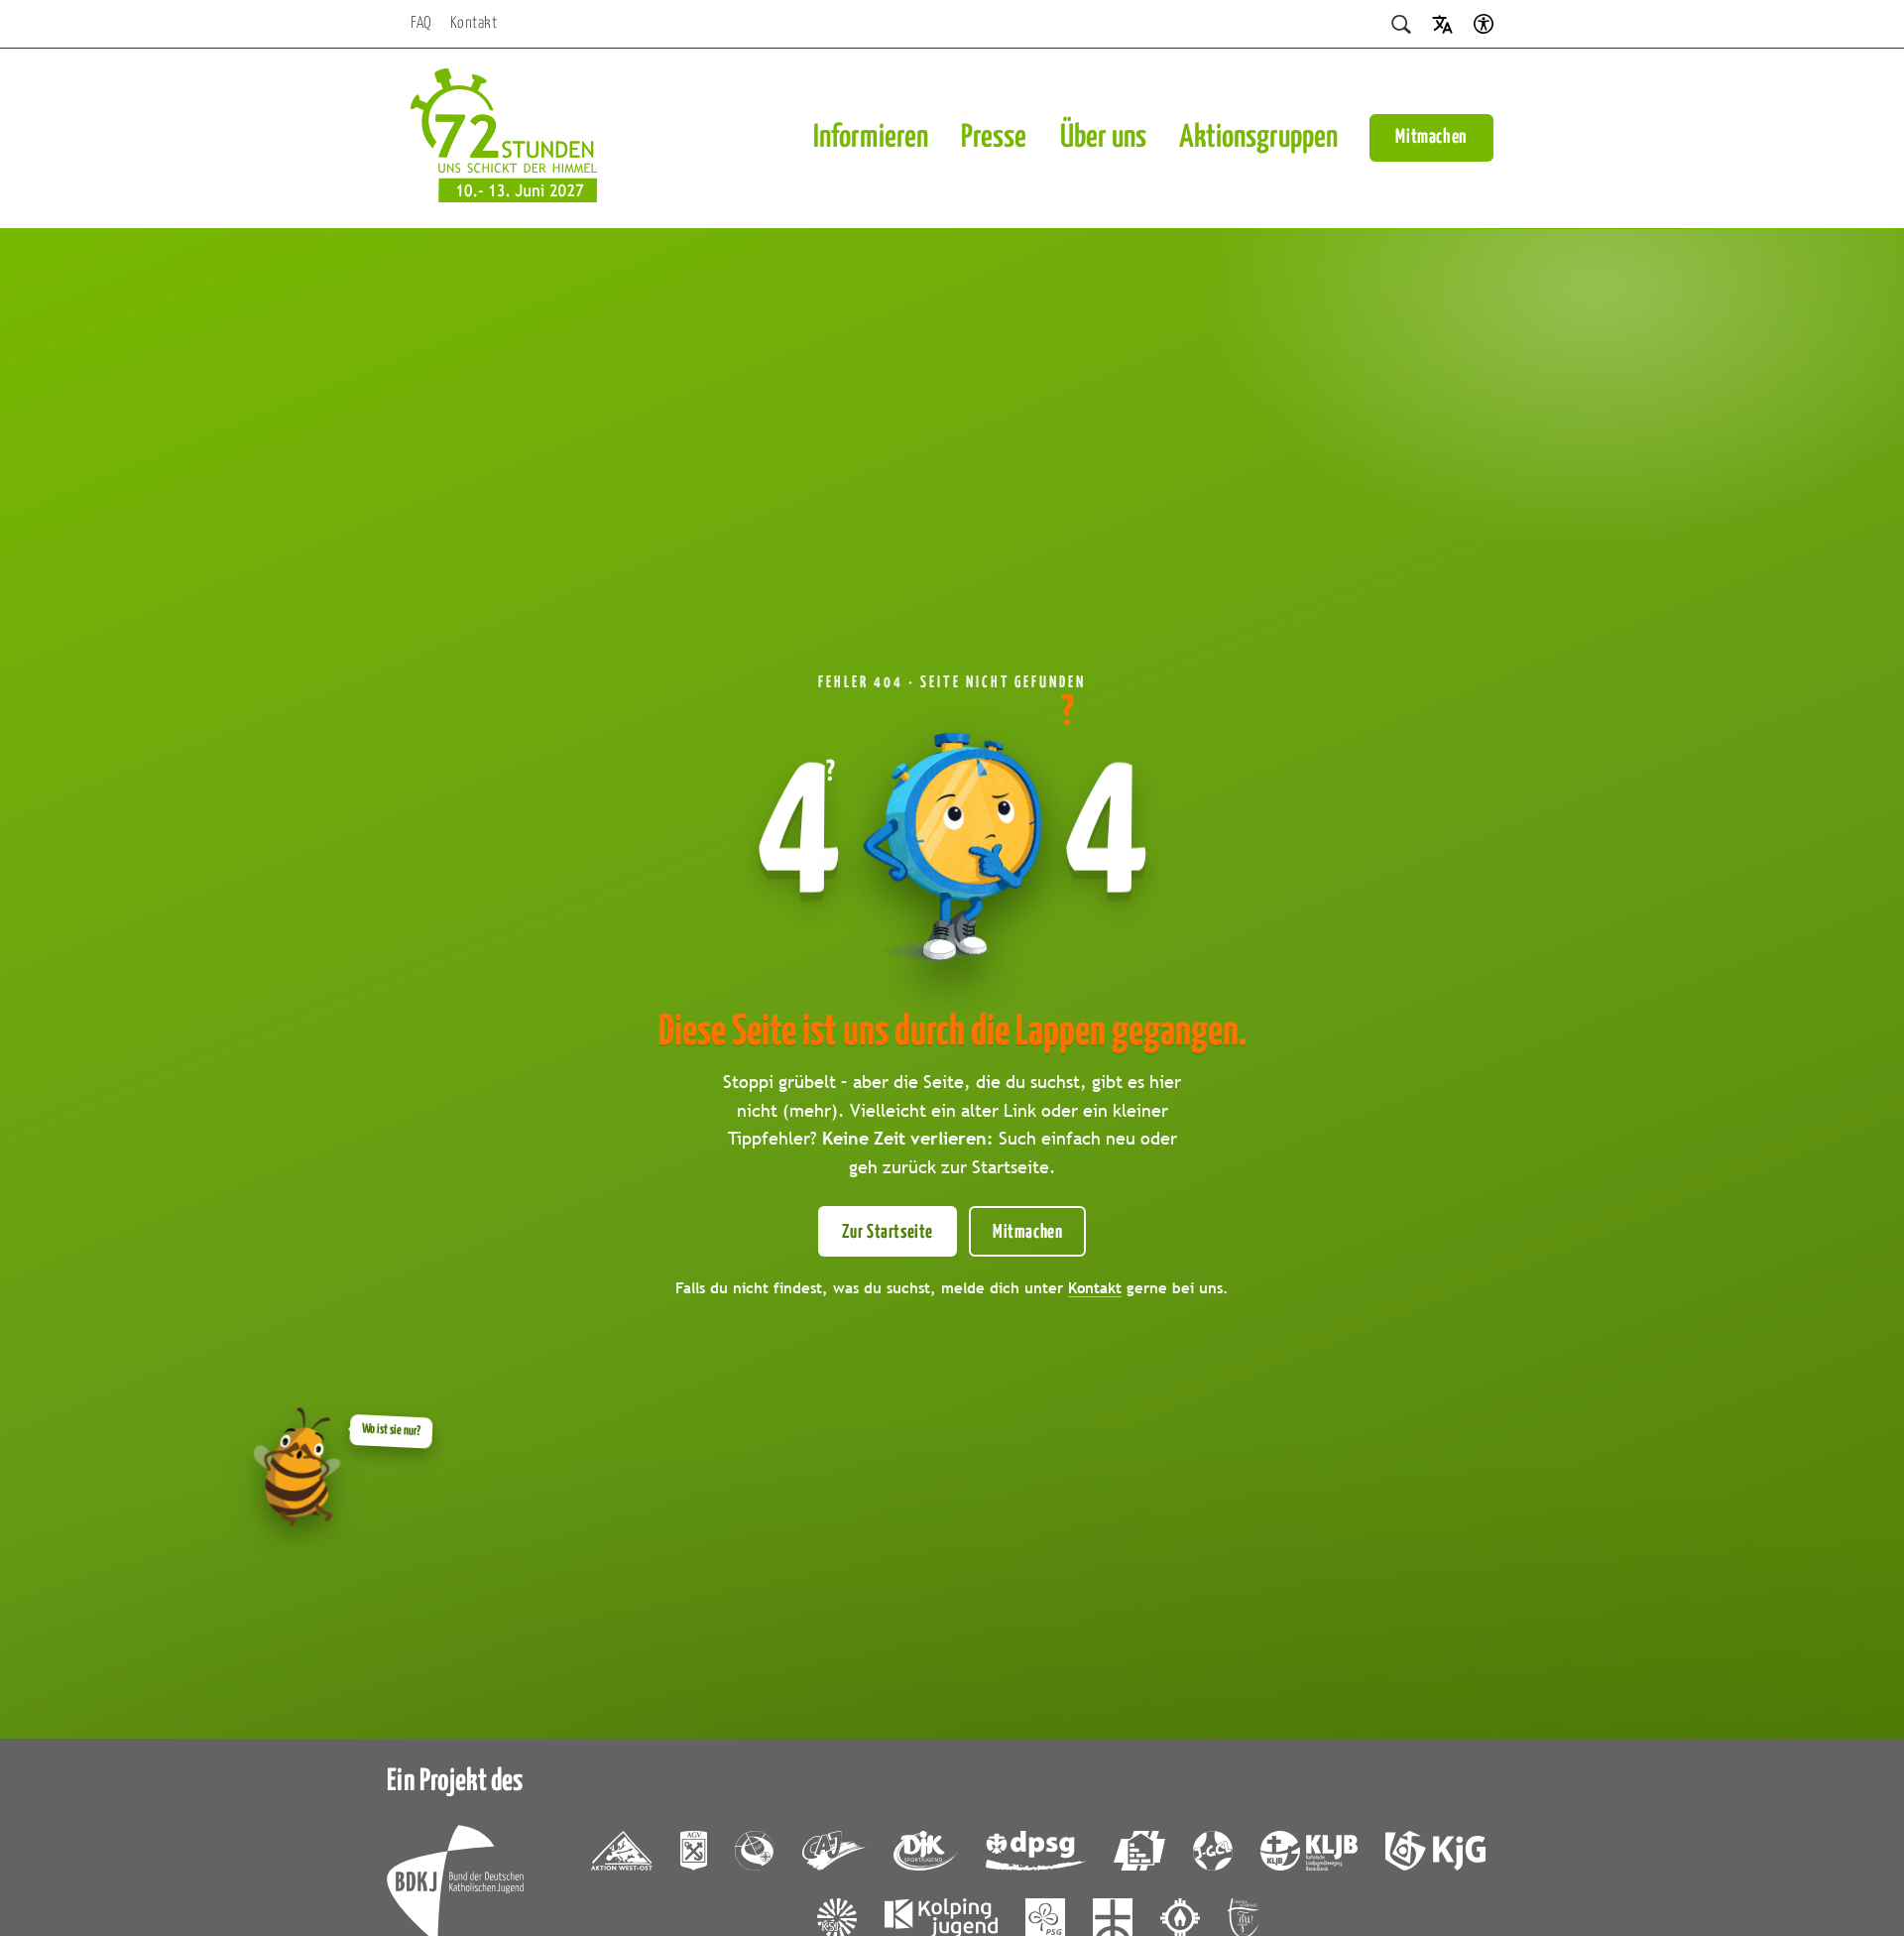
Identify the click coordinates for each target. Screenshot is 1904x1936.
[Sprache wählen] (1442, 23)
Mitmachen (1431, 137)
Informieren (871, 138)
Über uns (1103, 138)
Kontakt (474, 23)
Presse (994, 138)
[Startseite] (504, 138)
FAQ (421, 23)
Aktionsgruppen (1258, 138)
